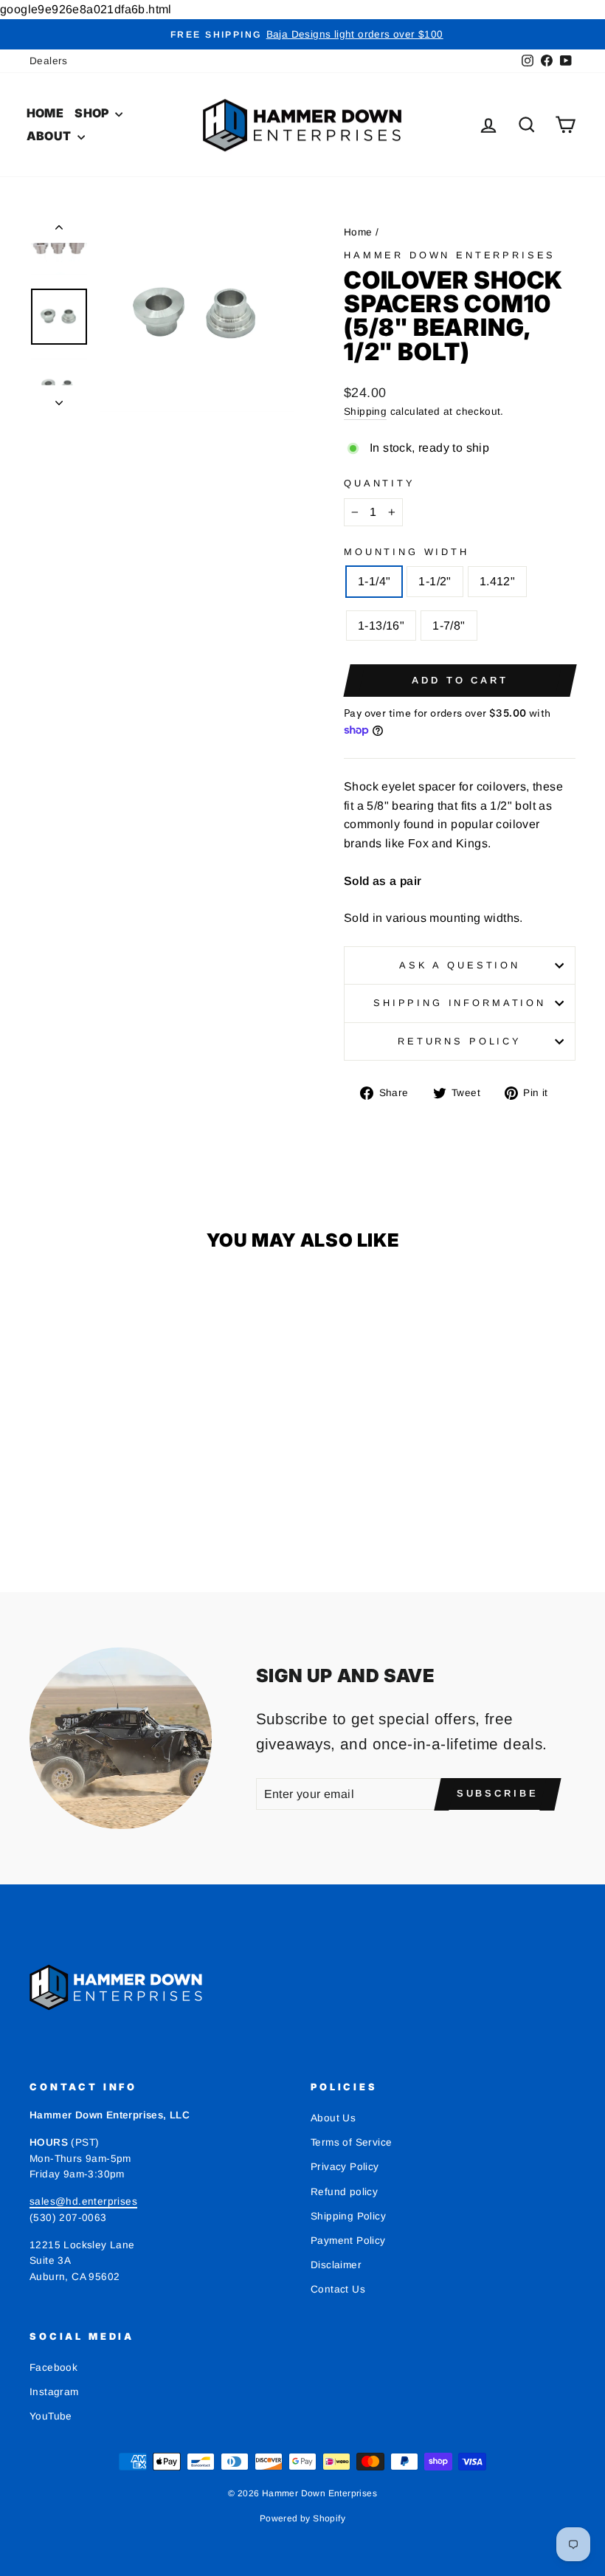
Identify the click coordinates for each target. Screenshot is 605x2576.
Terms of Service (351, 2142)
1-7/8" (449, 626)
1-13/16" (381, 626)
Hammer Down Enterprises (450, 255)
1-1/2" (435, 581)
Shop (93, 113)
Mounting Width (407, 552)
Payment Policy (348, 2241)
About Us (333, 2118)
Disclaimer (336, 2265)
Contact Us (338, 2289)
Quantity (380, 483)
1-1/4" (374, 581)
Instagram (54, 2392)
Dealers (49, 61)
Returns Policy (460, 1041)
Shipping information (460, 1003)
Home (45, 113)
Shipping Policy (348, 2216)
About (50, 136)
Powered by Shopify (302, 2518)
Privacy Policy (345, 2167)
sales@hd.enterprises (83, 2201)
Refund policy (344, 2192)
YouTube (51, 2416)
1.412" (497, 581)
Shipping (365, 411)
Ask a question (460, 965)
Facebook (53, 2367)
